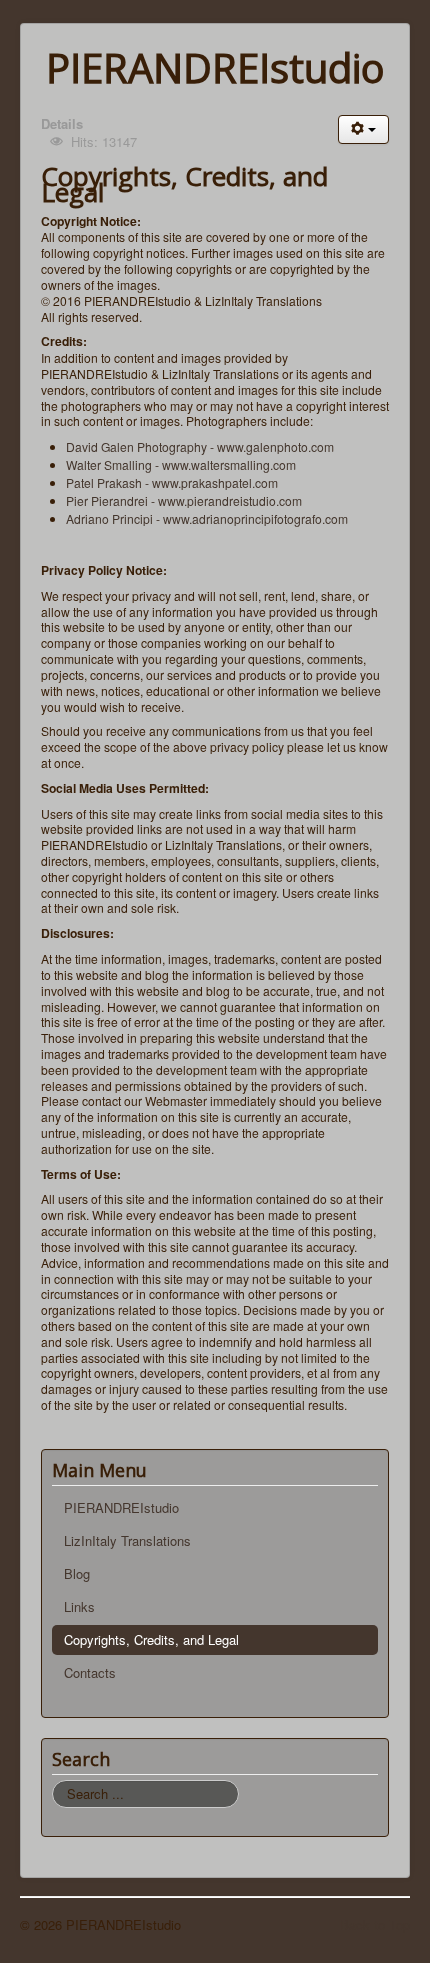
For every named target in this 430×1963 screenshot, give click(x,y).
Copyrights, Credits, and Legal (151, 1639)
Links (79, 1606)
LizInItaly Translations (127, 1540)
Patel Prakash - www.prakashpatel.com (172, 482)
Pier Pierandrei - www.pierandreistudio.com (184, 500)
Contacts (90, 1672)
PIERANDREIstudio (121, 1507)
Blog (77, 1573)
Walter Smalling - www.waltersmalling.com (181, 464)
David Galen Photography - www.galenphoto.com (200, 446)
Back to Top (375, 1924)
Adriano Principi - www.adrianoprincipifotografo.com (207, 518)
